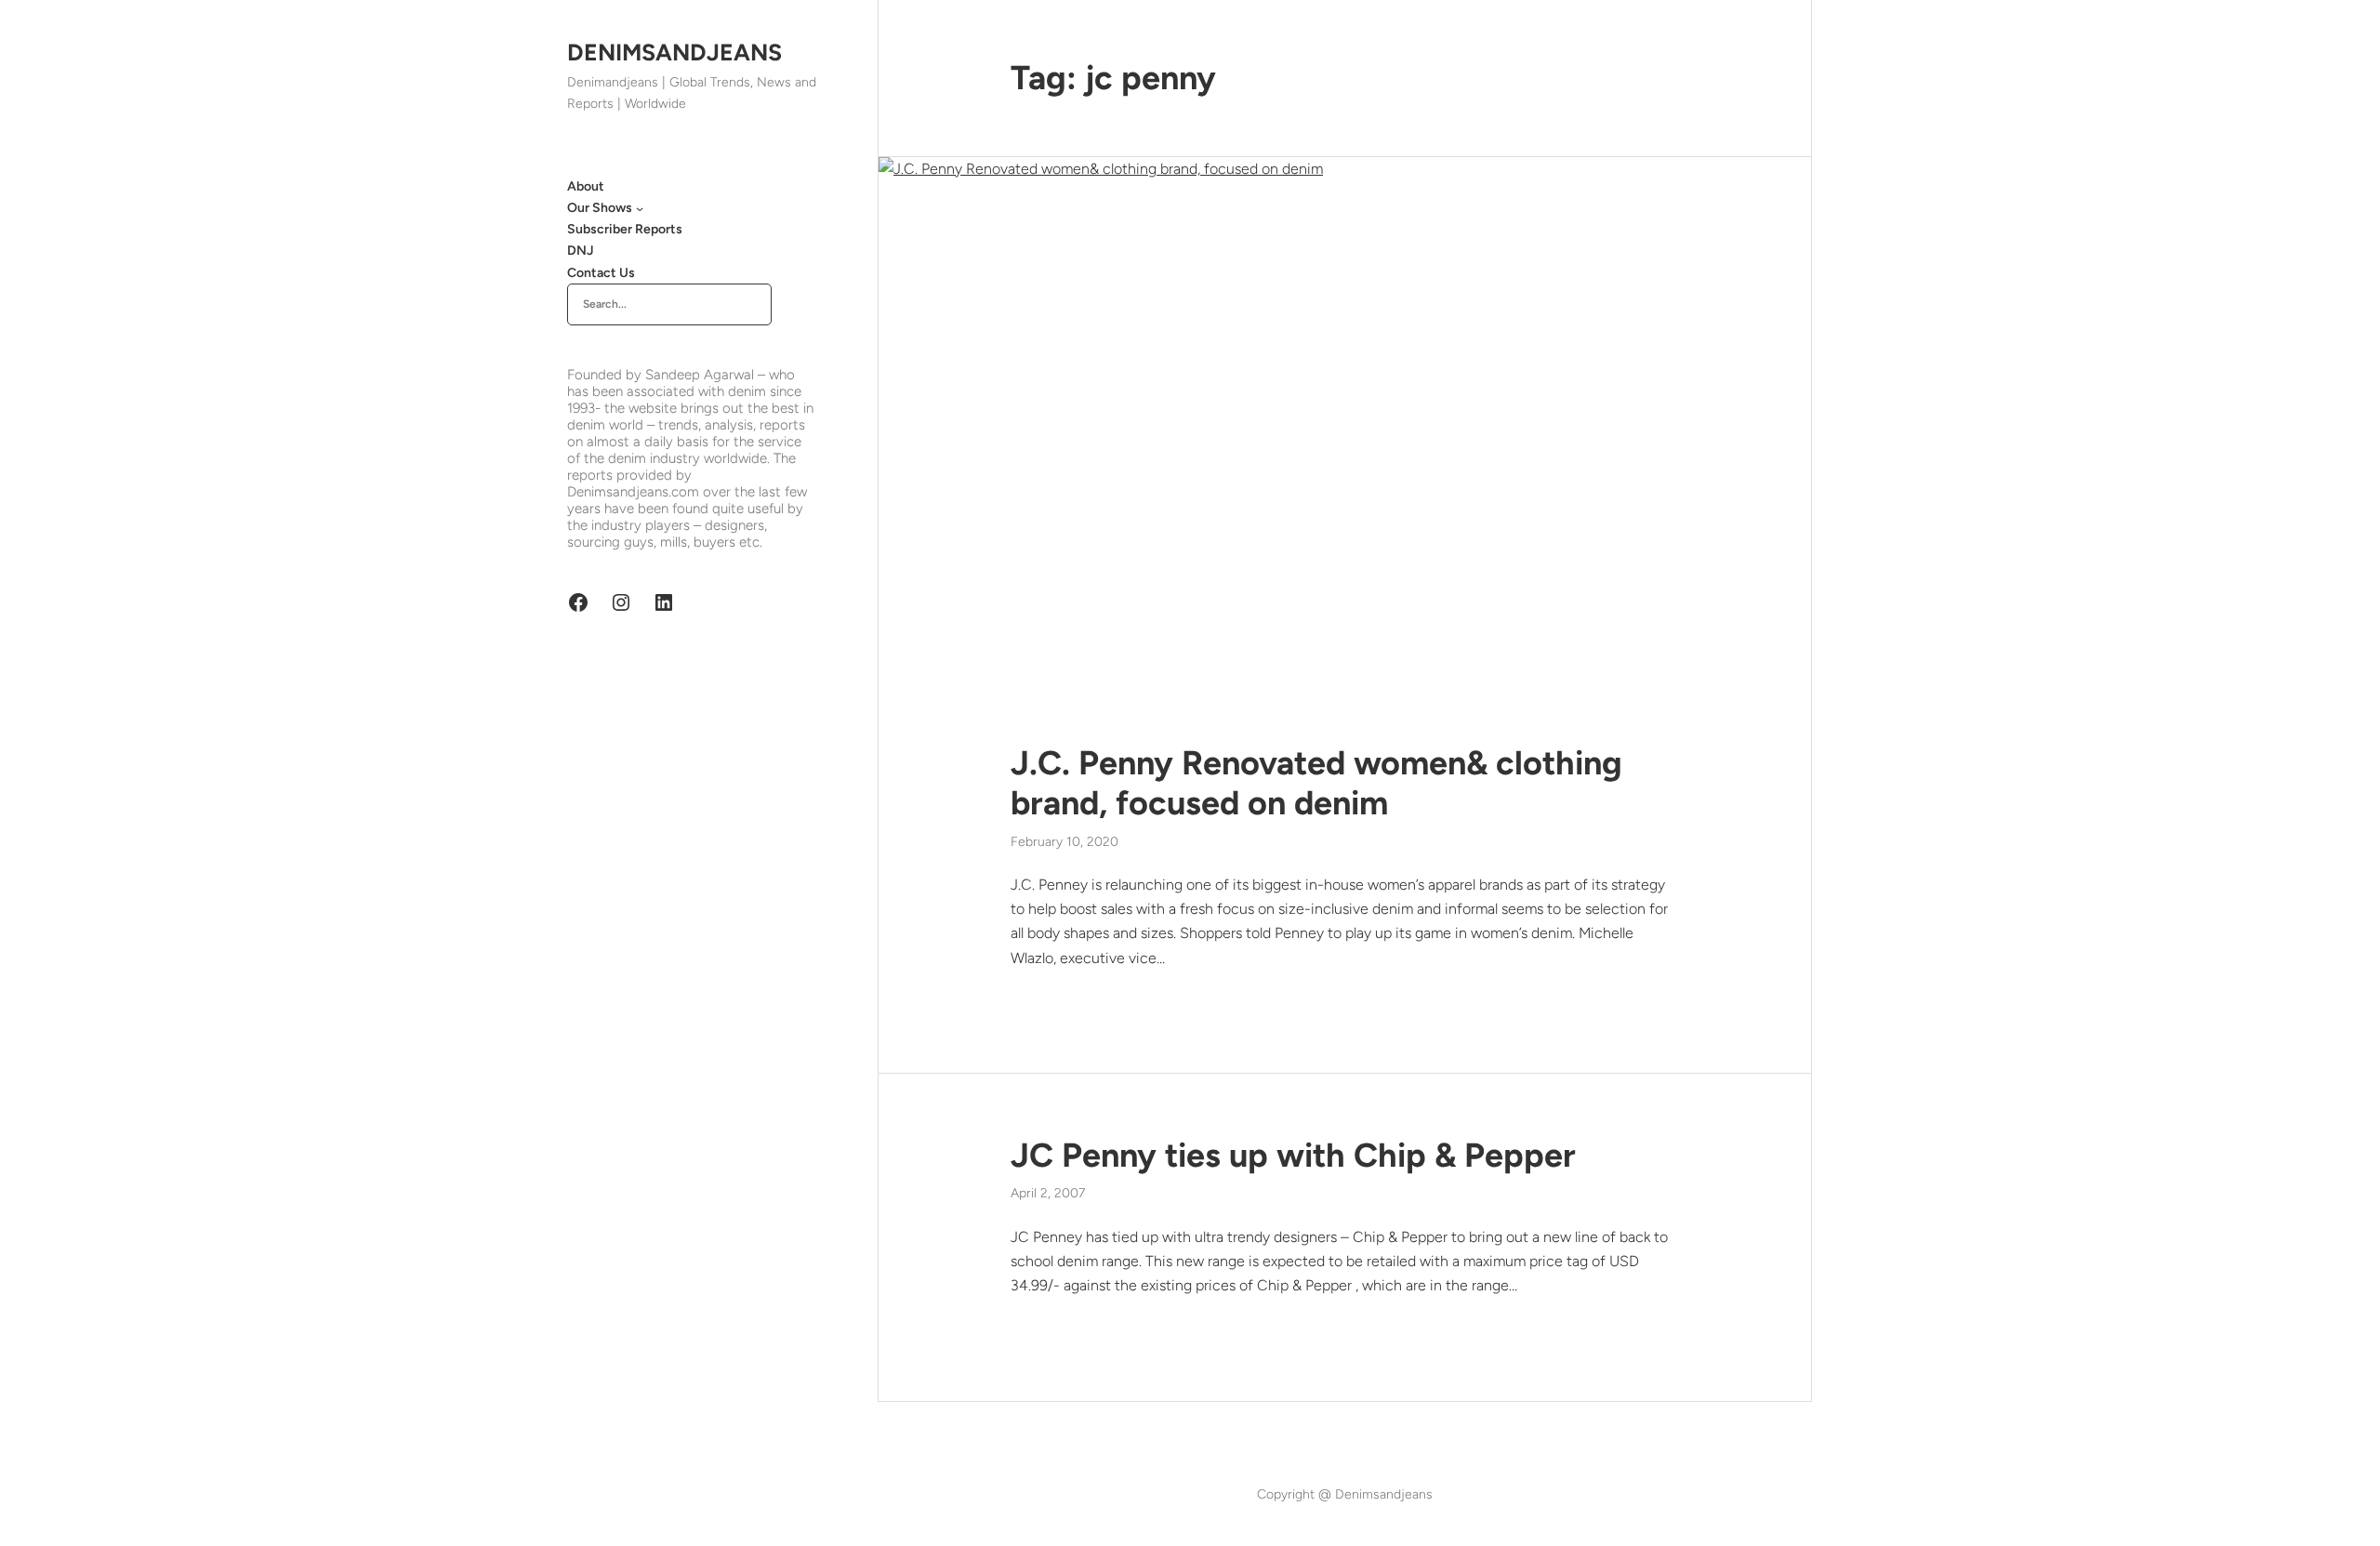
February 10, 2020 (1064, 842)
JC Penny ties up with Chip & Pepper (1293, 1155)
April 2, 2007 (1048, 1193)
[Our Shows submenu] (640, 208)
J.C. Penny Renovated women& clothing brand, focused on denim (1316, 783)
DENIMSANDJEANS (674, 52)
